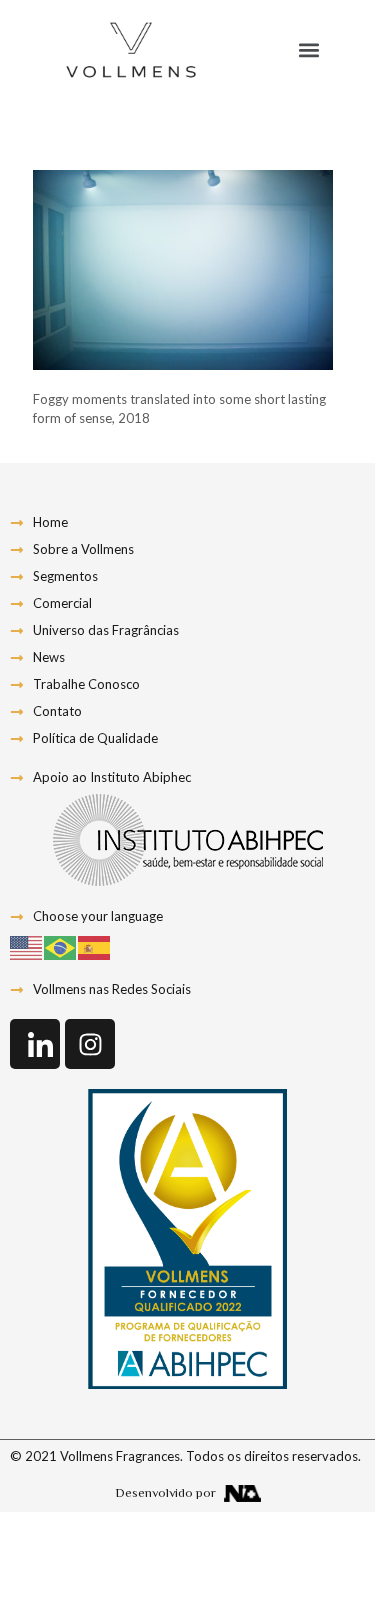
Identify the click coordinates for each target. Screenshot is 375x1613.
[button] (309, 50)
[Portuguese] (61, 946)
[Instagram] (90, 1044)
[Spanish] (95, 946)
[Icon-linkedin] (35, 1044)
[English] (27, 946)
